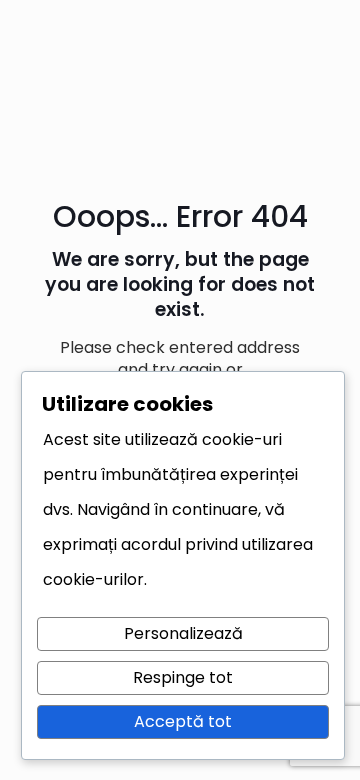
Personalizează (183, 633)
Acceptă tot (183, 721)
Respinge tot (183, 677)
